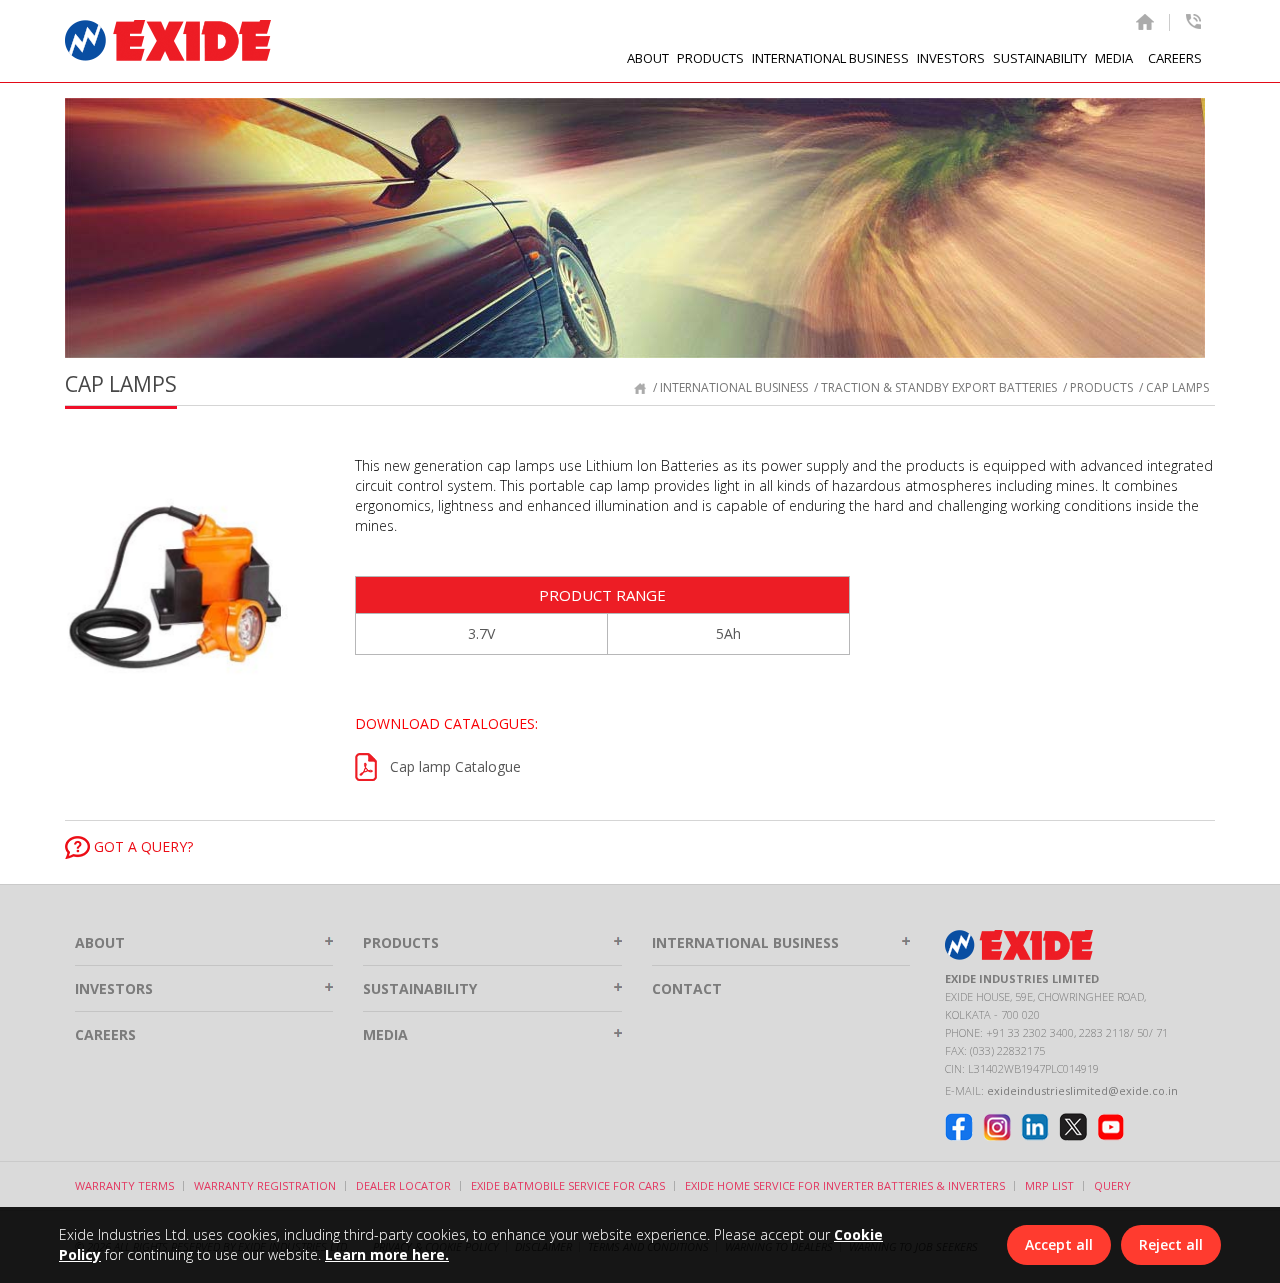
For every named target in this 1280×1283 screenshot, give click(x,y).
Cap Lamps (1177, 387)
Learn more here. (387, 1254)
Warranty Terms (124, 1185)
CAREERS (1175, 58)
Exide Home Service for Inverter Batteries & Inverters (845, 1185)
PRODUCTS (401, 942)
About (100, 942)
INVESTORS (951, 58)
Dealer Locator (403, 1185)
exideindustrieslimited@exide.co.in (1082, 1090)
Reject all (1171, 1244)
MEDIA (1114, 58)
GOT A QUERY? (141, 846)
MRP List (1049, 1185)
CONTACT (687, 988)
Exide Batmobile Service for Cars (568, 1185)
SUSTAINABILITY (1040, 58)
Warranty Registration (265, 1185)
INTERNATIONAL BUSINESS (830, 58)
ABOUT (648, 58)
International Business (734, 387)
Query (1112, 1185)
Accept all (1059, 1244)
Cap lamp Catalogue (455, 766)
